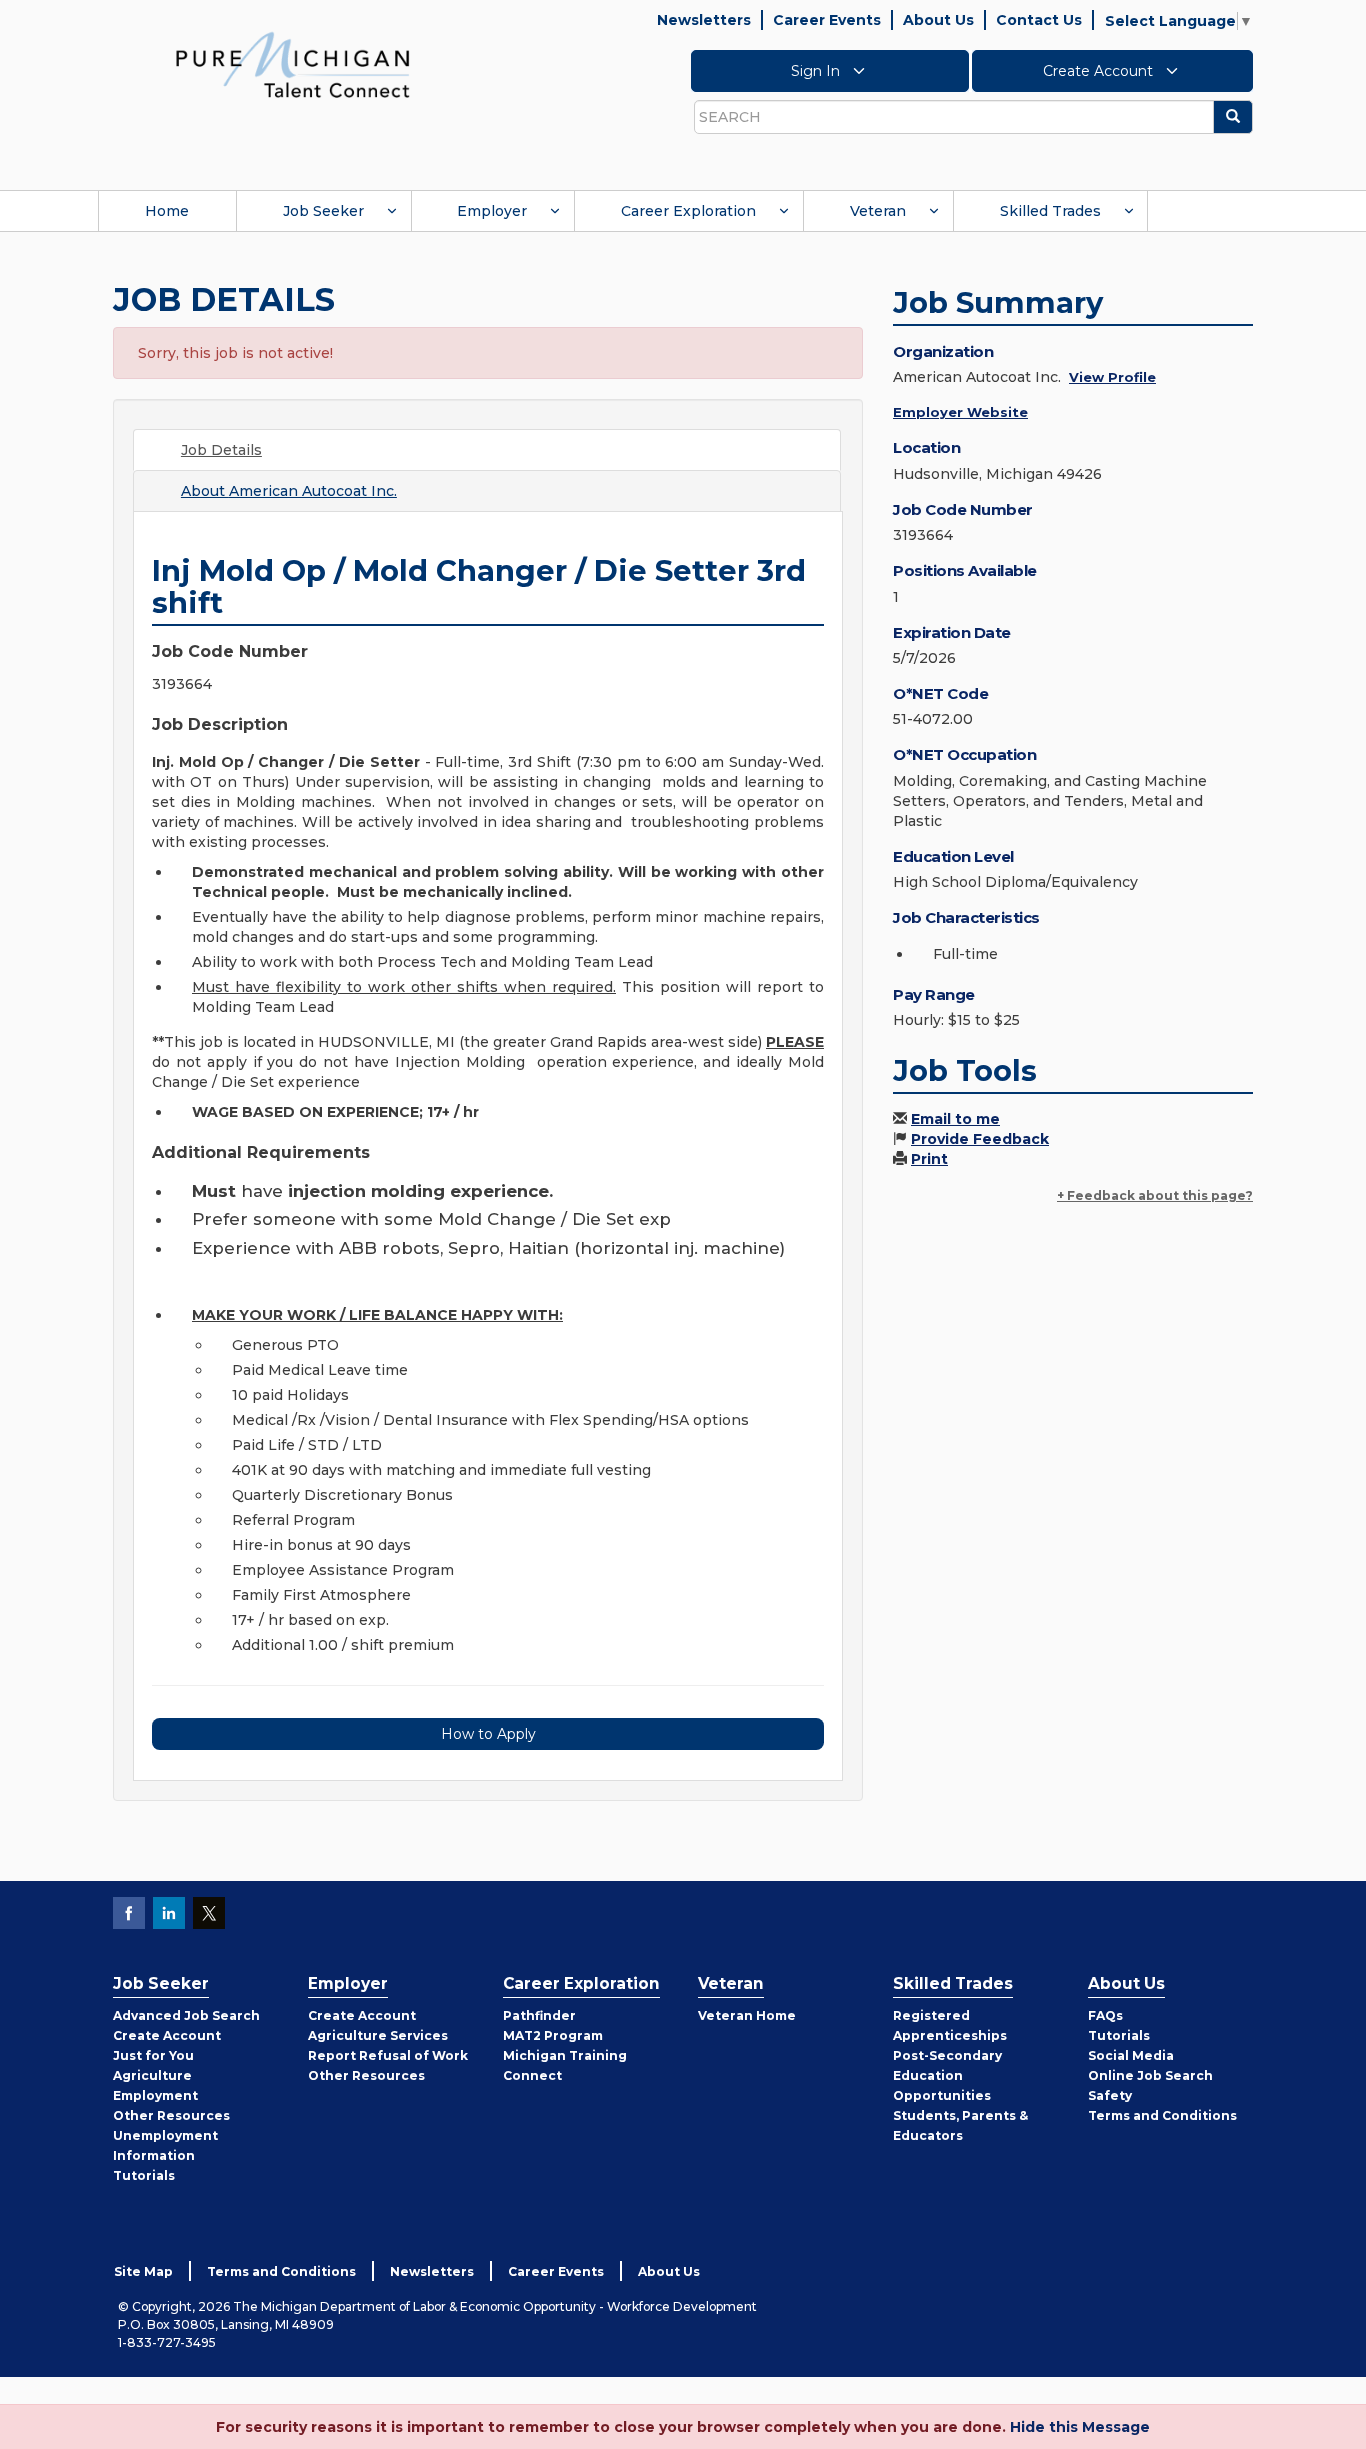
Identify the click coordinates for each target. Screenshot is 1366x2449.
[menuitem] (167, 211)
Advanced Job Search (186, 2015)
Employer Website (960, 412)
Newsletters (704, 20)
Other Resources (171, 2115)
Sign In (817, 71)
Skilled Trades (1050, 211)
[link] (293, 64)
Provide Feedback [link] (980, 1139)
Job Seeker (323, 211)
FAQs (1105, 2015)
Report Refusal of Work (388, 2055)
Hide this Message (1080, 2427)
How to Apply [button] (488, 1734)
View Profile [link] (1112, 377)
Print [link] (929, 1159)
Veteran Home (747, 2015)
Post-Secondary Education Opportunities (947, 2075)
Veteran (878, 211)
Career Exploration (688, 211)
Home (167, 211)
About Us (938, 20)
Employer (492, 211)
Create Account (1100, 71)
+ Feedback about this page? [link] (1155, 1195)
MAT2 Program (553, 2035)
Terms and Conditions (1162, 2115)
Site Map (143, 2271)
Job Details (221, 450)
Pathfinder (539, 2015)
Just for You (153, 2055)
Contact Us (1039, 20)
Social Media (1131, 2055)
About (289, 491)
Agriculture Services (378, 2035)
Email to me (955, 1119)
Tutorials (144, 2175)
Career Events (827, 20)
